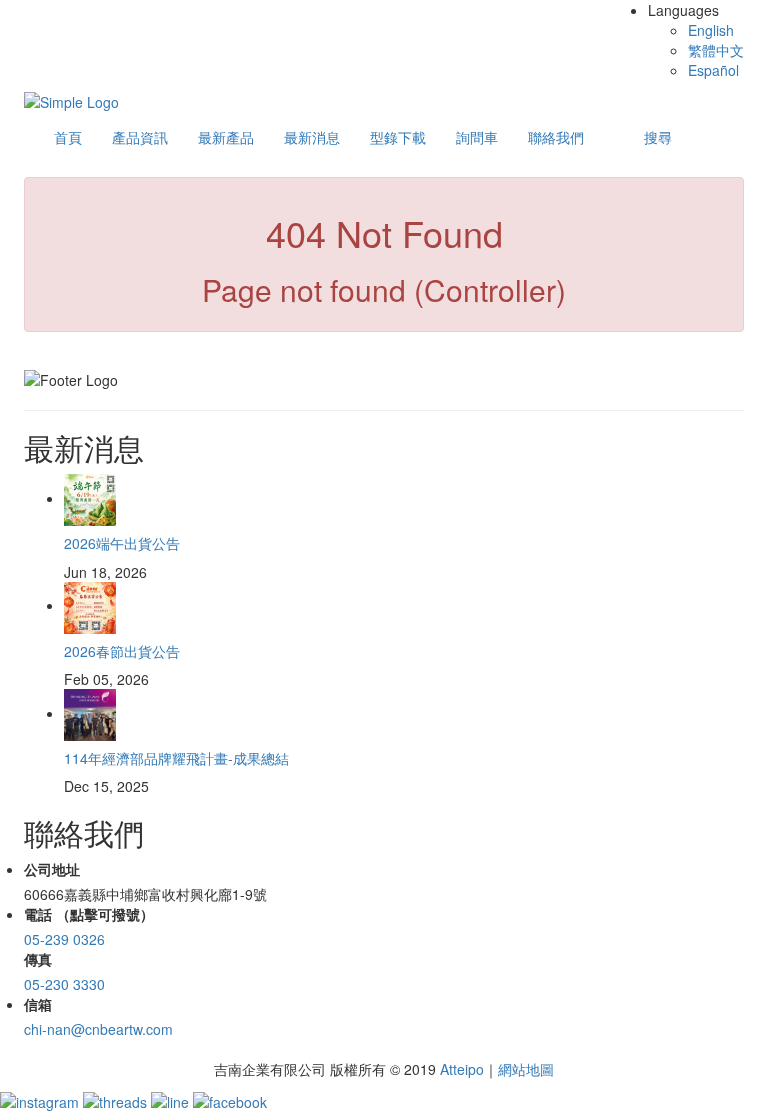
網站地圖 (526, 1069)
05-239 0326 (64, 939)
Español (713, 70)
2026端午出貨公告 (122, 543)
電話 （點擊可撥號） (89, 914)
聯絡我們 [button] (556, 137)
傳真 (38, 959)
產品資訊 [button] (140, 137)
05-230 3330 (64, 984)
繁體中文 (716, 50)
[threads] (117, 1099)
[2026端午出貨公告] (90, 498)
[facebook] (230, 1099)
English (711, 30)
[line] (172, 1099)
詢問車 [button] (477, 137)
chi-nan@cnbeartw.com (98, 1029)
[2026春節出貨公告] (90, 605)
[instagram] (41, 1099)
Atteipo (462, 1069)
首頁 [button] (68, 137)
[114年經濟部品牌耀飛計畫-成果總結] (90, 713)
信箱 (38, 1004)
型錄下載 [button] (398, 137)
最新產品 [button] (226, 137)
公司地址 (52, 869)
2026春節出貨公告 (122, 651)
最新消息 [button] (312, 137)
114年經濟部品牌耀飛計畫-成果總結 (176, 758)
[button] (658, 137)
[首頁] (71, 100)
